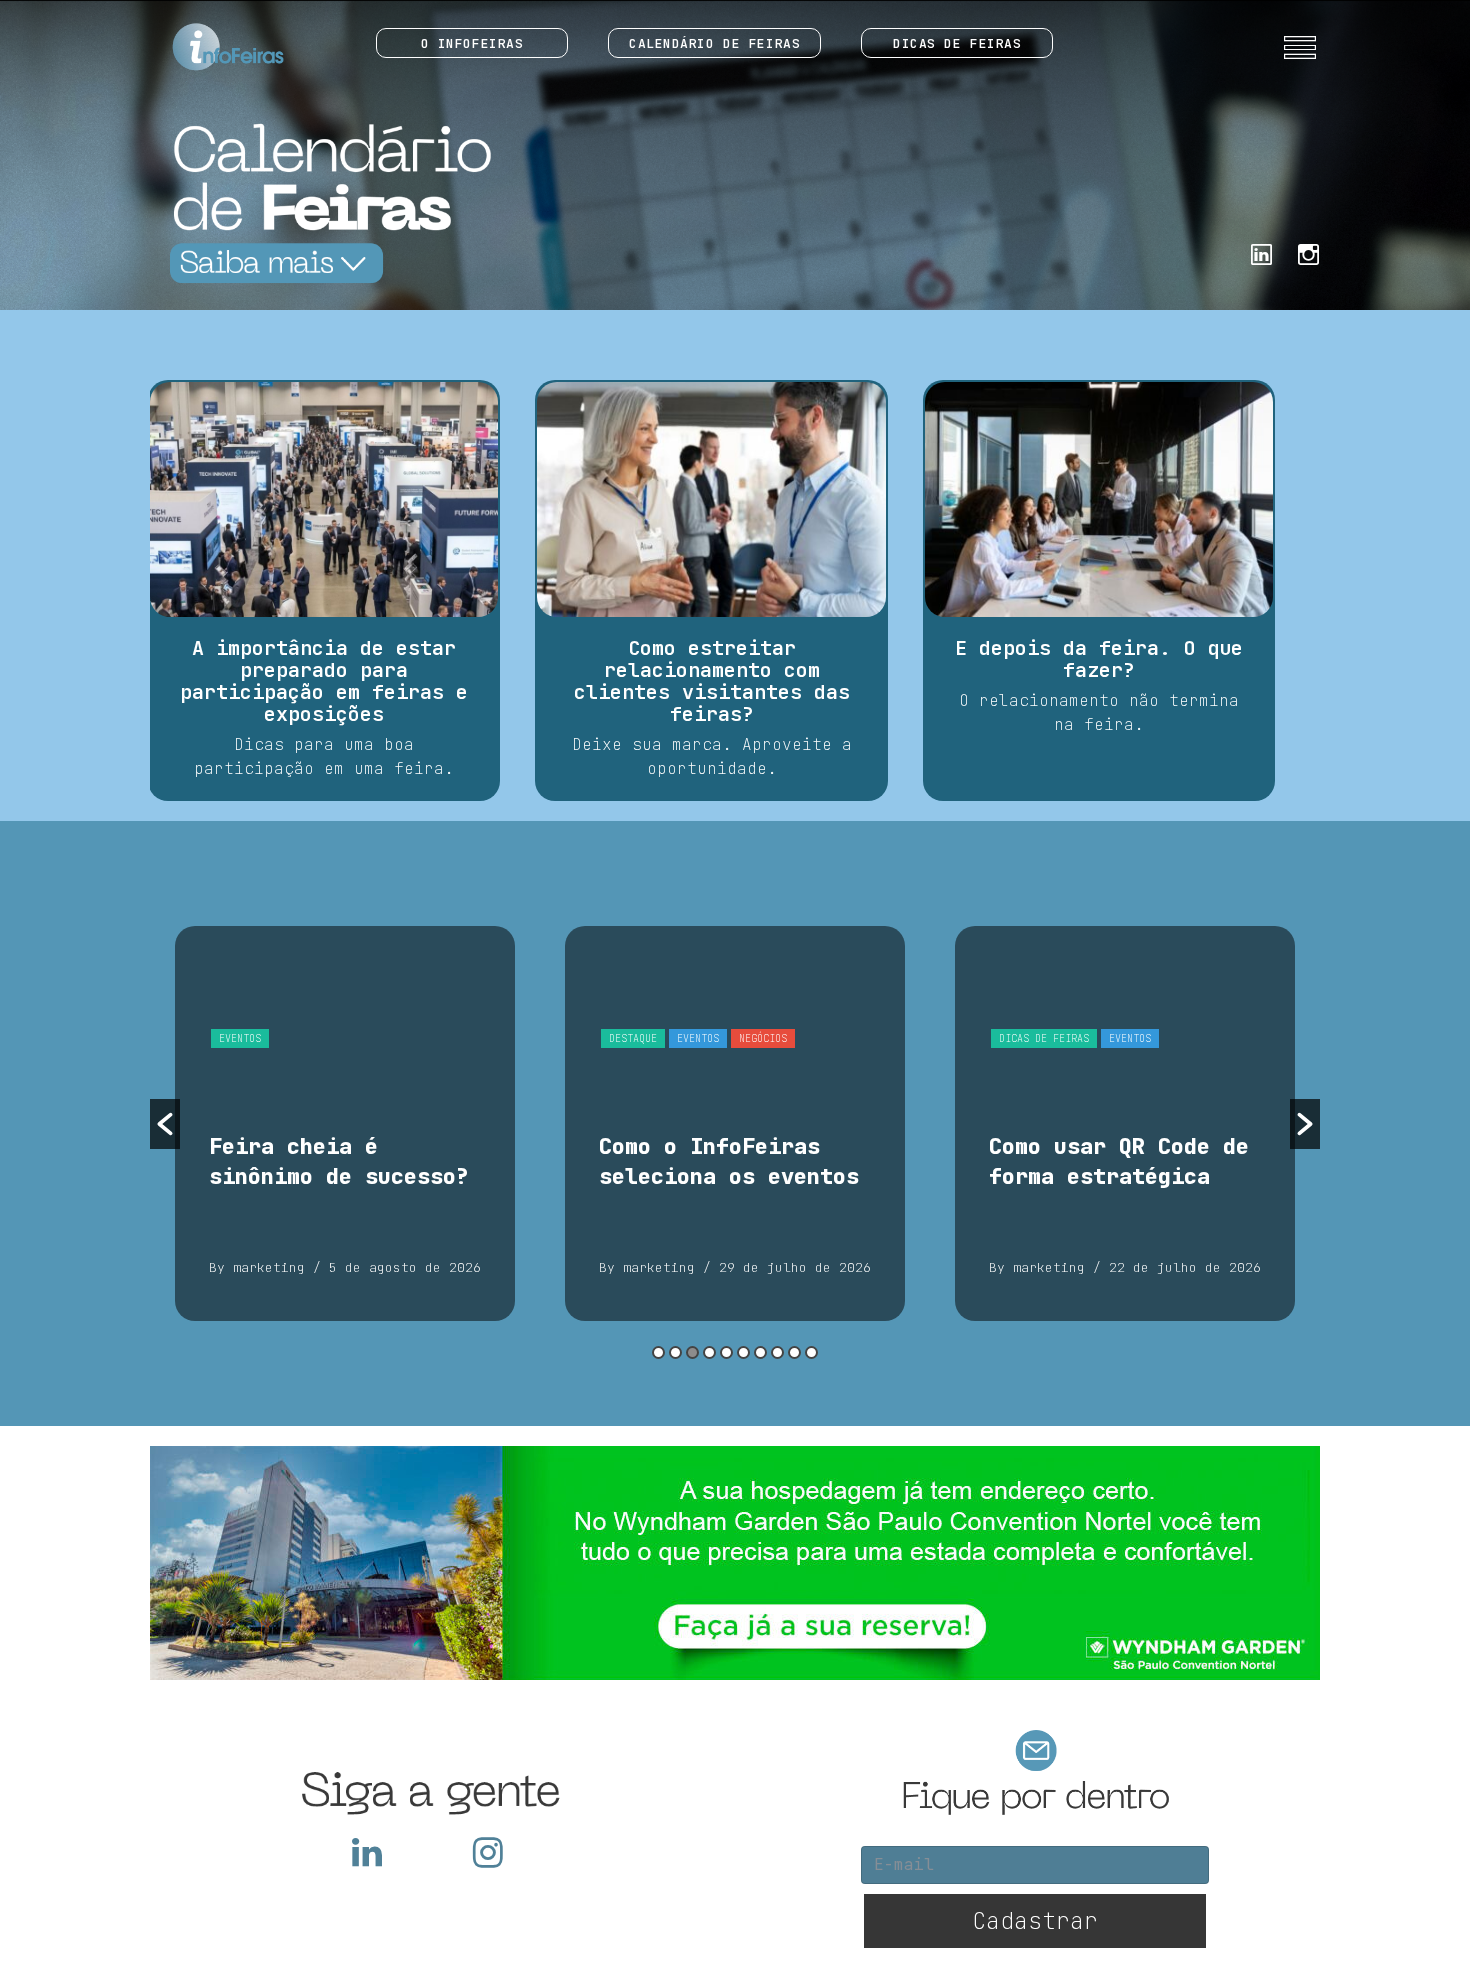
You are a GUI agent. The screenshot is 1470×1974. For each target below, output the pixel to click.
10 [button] (811, 1352)
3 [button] (692, 1352)
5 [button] (726, 1352)
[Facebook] (1261, 252)
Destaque (633, 1038)
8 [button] (777, 1352)
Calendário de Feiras (714, 43)
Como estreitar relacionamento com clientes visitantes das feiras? (712, 681)
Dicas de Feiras (957, 43)
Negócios (763, 1038)
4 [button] (709, 1352)
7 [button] (760, 1352)
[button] (165, 1124)
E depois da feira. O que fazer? (1099, 659)
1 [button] (658, 1352)
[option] (345, 1123)
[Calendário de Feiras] (325, 202)
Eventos (240, 1038)
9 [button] (794, 1352)
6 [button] (743, 1352)
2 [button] (675, 1352)
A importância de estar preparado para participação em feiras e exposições (324, 681)
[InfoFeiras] (209, 47)
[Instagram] (1308, 252)
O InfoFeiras (472, 43)
